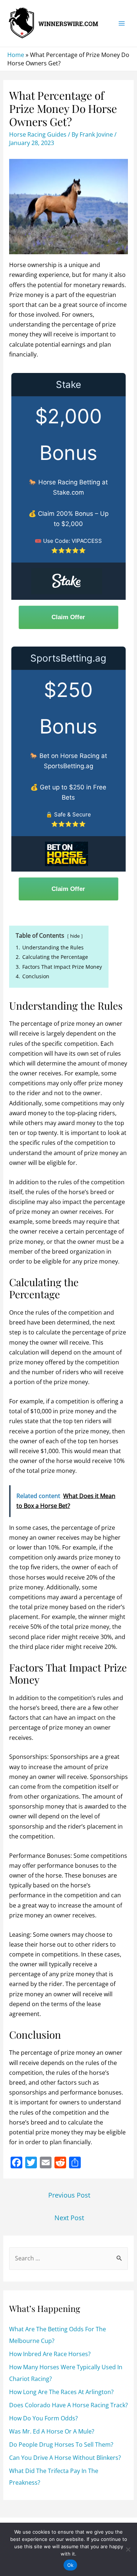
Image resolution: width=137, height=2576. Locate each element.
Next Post (69, 2218)
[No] (128, 2549)
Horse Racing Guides (38, 134)
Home (16, 55)
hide (75, 936)
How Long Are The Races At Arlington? (61, 2392)
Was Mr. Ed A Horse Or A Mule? (52, 2431)
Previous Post (69, 2195)
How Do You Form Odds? (43, 2418)
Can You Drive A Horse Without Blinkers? (65, 2458)
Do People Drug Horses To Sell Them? (61, 2444)
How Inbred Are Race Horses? (50, 2354)
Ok (71, 2565)
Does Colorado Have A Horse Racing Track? (68, 2405)
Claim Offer (68, 617)
